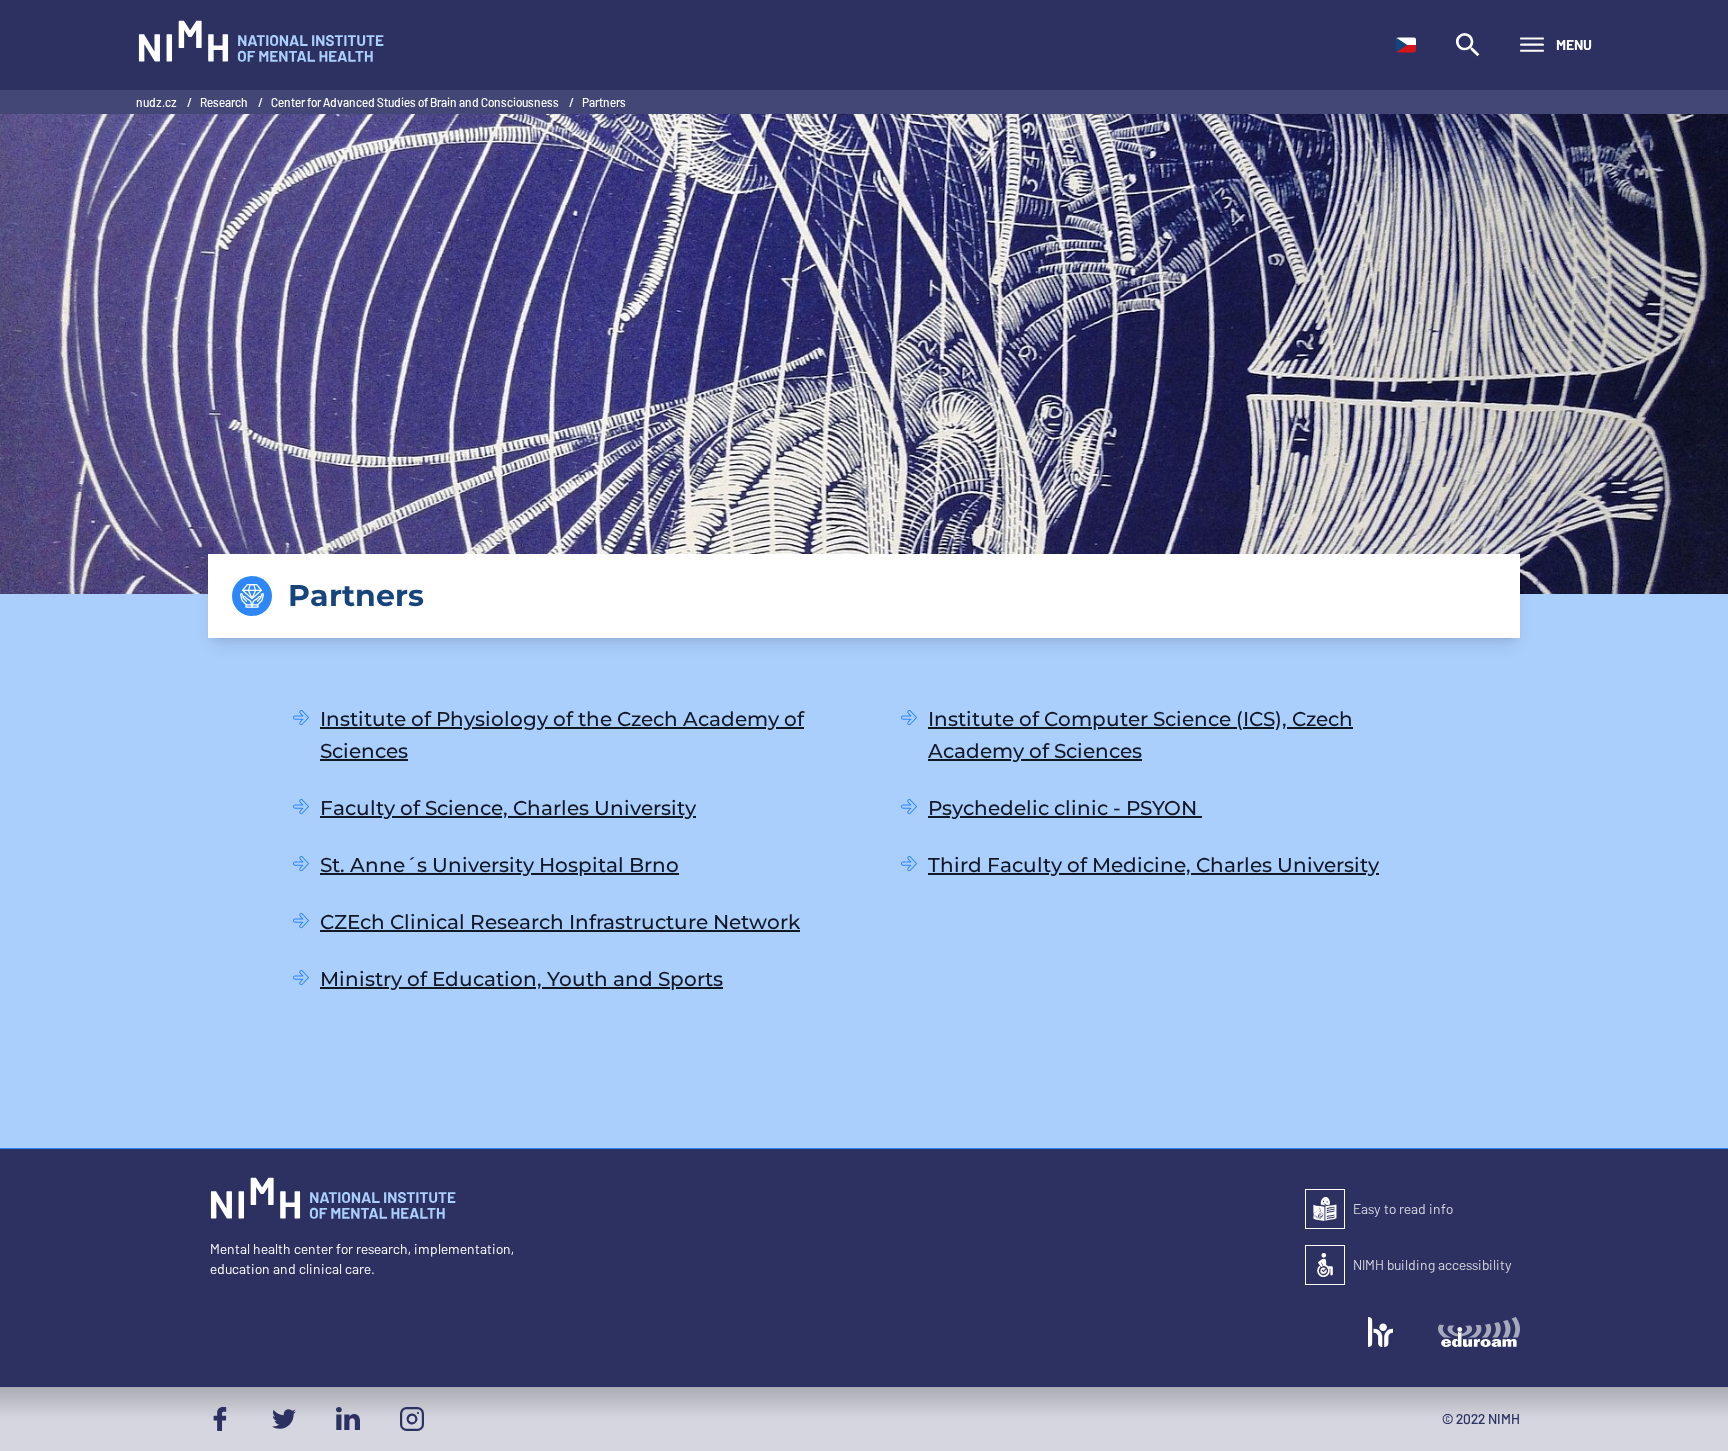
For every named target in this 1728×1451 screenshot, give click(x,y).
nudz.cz (157, 102)
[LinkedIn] (348, 1419)
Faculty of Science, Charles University (508, 808)
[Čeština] (1406, 45)
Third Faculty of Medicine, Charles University (1153, 865)
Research (225, 102)
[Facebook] (220, 1419)
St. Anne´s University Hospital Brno (499, 865)
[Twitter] (284, 1419)
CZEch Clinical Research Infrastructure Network (560, 922)
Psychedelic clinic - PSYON (1065, 808)
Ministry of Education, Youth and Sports (521, 979)
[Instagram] (412, 1419)
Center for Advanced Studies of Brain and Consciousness (416, 102)
